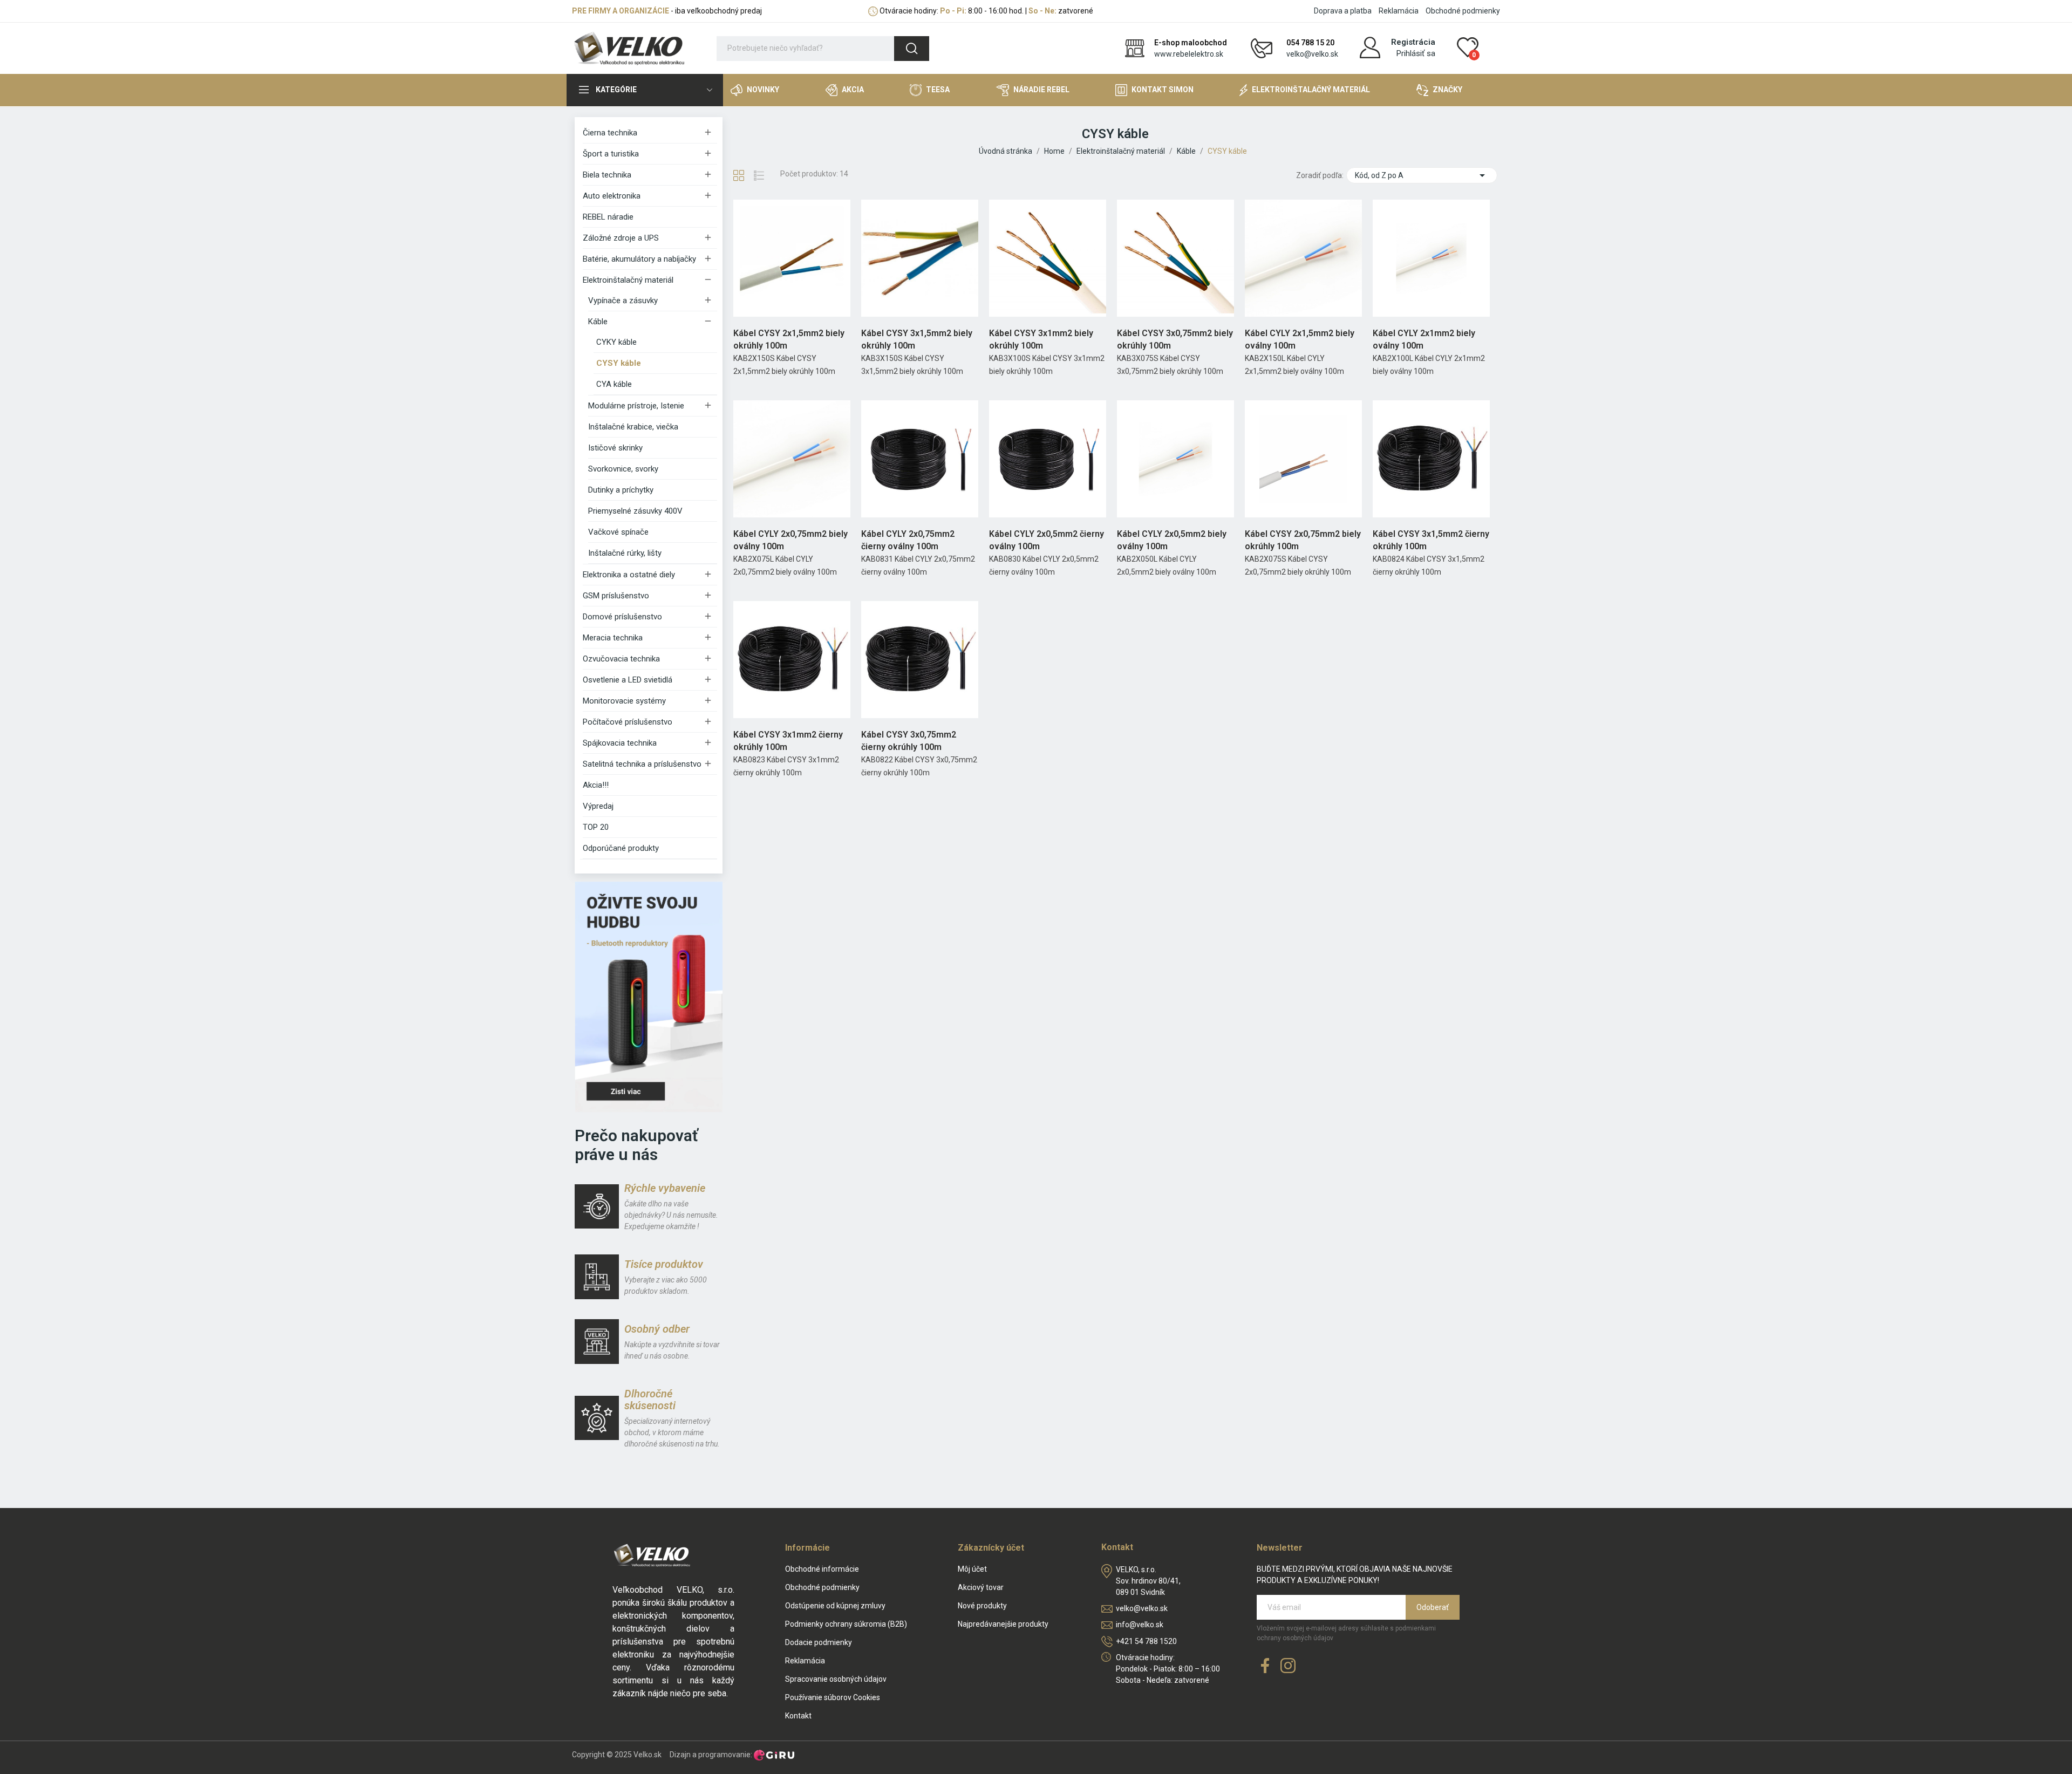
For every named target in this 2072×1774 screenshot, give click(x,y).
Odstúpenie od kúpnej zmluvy (835, 1606)
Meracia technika (613, 638)
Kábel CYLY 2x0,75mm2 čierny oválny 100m (908, 540)
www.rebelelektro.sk (1189, 54)
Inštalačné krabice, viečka (633, 427)
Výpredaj (598, 806)
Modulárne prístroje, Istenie (636, 406)
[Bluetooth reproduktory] (649, 997)
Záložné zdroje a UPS (621, 238)
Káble (598, 322)
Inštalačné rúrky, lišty (625, 553)
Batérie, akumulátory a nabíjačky (639, 259)
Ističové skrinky (615, 448)
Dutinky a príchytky (621, 490)
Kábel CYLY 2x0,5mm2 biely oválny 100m (1172, 540)
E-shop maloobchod (1191, 43)
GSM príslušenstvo (616, 596)
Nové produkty (982, 1606)
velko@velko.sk (1312, 54)
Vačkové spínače (618, 532)
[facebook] (1265, 1666)
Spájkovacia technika (620, 743)
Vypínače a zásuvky (623, 301)
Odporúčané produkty (621, 848)
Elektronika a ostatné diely (629, 575)
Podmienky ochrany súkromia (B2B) (846, 1624)
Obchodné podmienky (1463, 11)
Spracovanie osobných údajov (836, 1679)
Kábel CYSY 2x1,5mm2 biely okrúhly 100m (789, 339)
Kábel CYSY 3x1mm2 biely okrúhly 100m (1041, 339)
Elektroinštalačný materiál (628, 280)
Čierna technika (610, 133)
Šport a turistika (611, 154)
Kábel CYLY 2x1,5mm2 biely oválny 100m (1300, 339)
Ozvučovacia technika (621, 659)
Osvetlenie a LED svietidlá (628, 680)
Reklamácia (1399, 11)
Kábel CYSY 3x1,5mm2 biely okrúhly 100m (917, 339)
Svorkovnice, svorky (623, 469)
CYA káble (614, 384)
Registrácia (1413, 42)
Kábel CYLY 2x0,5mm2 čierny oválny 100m (1047, 540)
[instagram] (1288, 1666)
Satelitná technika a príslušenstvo (642, 764)
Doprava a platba (1343, 11)
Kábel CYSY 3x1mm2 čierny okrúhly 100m (788, 741)
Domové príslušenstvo (622, 617)
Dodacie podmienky (819, 1642)
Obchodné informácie (822, 1569)
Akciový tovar (981, 1587)
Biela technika (607, 175)
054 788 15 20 (1310, 43)
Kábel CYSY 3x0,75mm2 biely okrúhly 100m (1175, 339)
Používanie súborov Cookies (833, 1697)
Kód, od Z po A (1422, 175)
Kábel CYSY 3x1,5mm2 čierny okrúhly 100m (1431, 540)
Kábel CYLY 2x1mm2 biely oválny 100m (1424, 339)
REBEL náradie (608, 217)
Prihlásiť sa (1416, 53)
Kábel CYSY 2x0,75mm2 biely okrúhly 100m (1303, 540)
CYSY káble (619, 363)
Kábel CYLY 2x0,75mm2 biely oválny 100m (790, 540)
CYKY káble (616, 342)
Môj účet (972, 1569)
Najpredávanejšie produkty (1003, 1624)
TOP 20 (596, 827)
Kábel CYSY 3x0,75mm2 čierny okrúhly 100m (909, 741)
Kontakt (798, 1716)
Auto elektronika (612, 196)
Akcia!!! (596, 785)
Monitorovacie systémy (624, 701)
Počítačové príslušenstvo (628, 722)
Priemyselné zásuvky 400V (635, 511)
